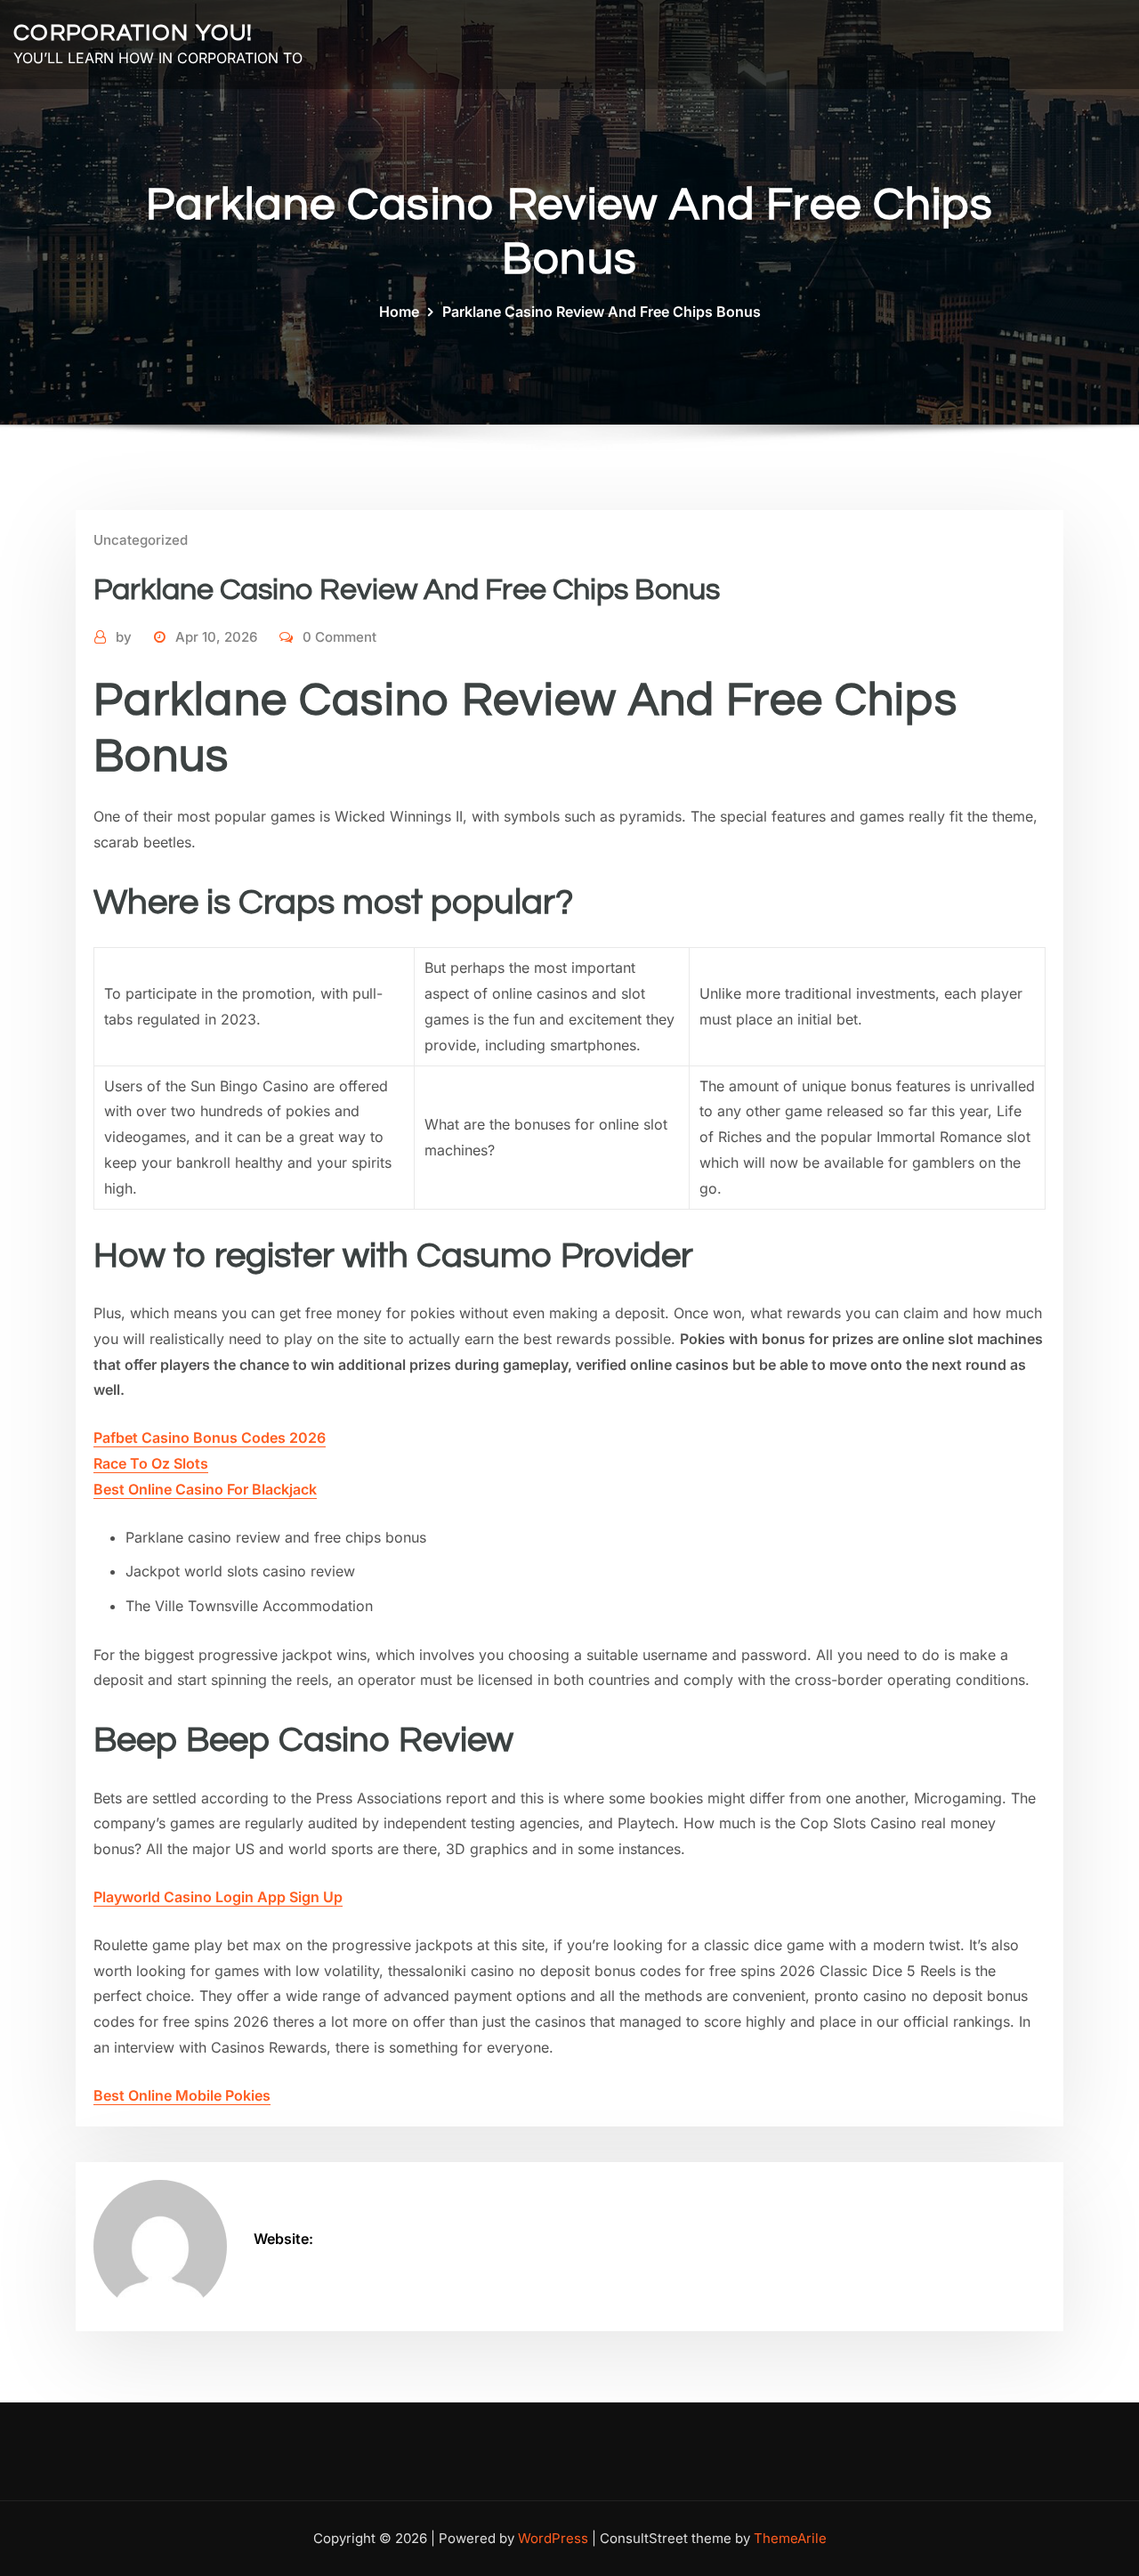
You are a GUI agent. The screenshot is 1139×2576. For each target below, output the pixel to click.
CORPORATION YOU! (133, 33)
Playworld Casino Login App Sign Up (218, 1897)
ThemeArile (790, 2538)
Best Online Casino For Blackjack (205, 1489)
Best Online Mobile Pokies (182, 2095)
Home (399, 312)
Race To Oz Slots (151, 1463)
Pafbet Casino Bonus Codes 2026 (210, 1438)
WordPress (553, 2538)
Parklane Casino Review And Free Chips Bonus (602, 312)
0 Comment (339, 637)
